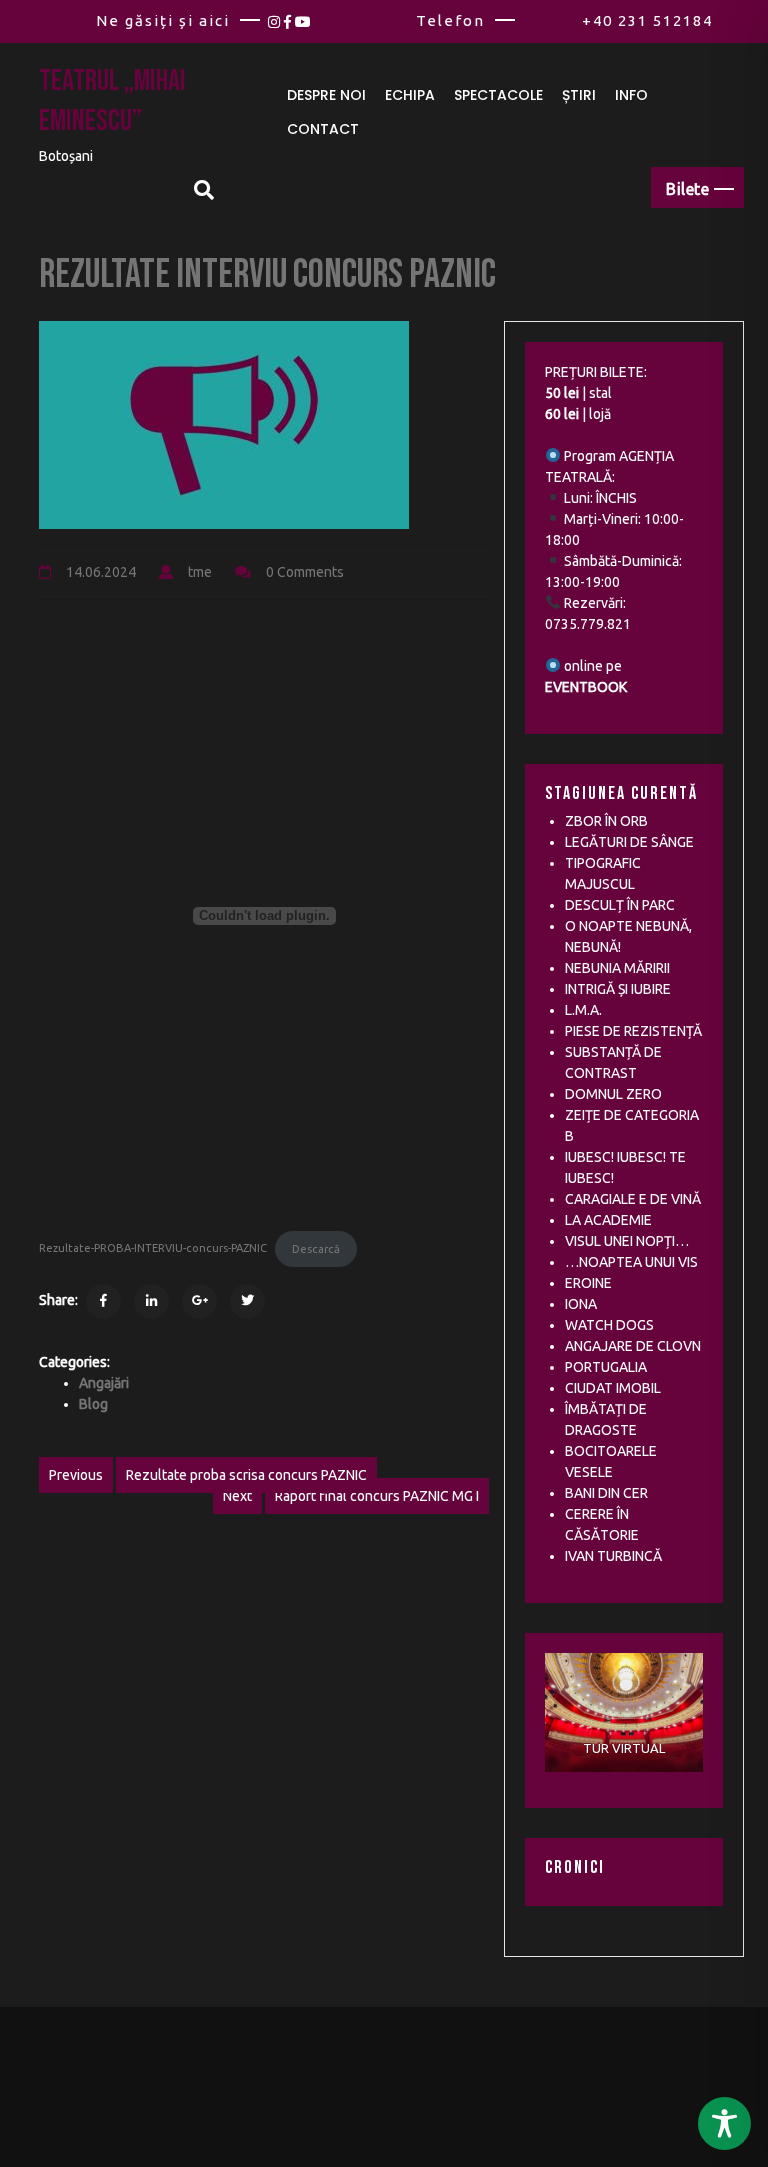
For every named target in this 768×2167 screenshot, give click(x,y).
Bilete (687, 189)
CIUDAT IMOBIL (613, 1388)
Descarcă (316, 1249)
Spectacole (498, 95)
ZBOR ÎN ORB (606, 821)
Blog (93, 1404)
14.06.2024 (101, 572)
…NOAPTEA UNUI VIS (631, 1262)
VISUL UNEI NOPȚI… (627, 1241)
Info (631, 95)
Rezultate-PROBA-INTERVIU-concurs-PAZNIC (153, 1249)
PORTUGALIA (606, 1367)
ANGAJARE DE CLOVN (633, 1346)
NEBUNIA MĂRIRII (617, 968)
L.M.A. (583, 1010)
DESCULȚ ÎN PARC (620, 905)
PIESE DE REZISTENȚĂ (633, 1031)
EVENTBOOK (586, 687)
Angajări (104, 1383)
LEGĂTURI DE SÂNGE (629, 842)
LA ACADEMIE (608, 1220)
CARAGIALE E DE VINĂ (633, 1199)
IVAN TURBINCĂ (613, 1556)
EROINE (588, 1283)
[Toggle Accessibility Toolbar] (724, 2123)
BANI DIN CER (606, 1493)
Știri (579, 95)
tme (200, 572)
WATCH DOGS (609, 1325)
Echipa (410, 95)
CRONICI (575, 1867)
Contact (323, 129)
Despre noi (326, 95)
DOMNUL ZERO (613, 1094)
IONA (581, 1304)
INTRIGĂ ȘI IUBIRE (618, 989)
